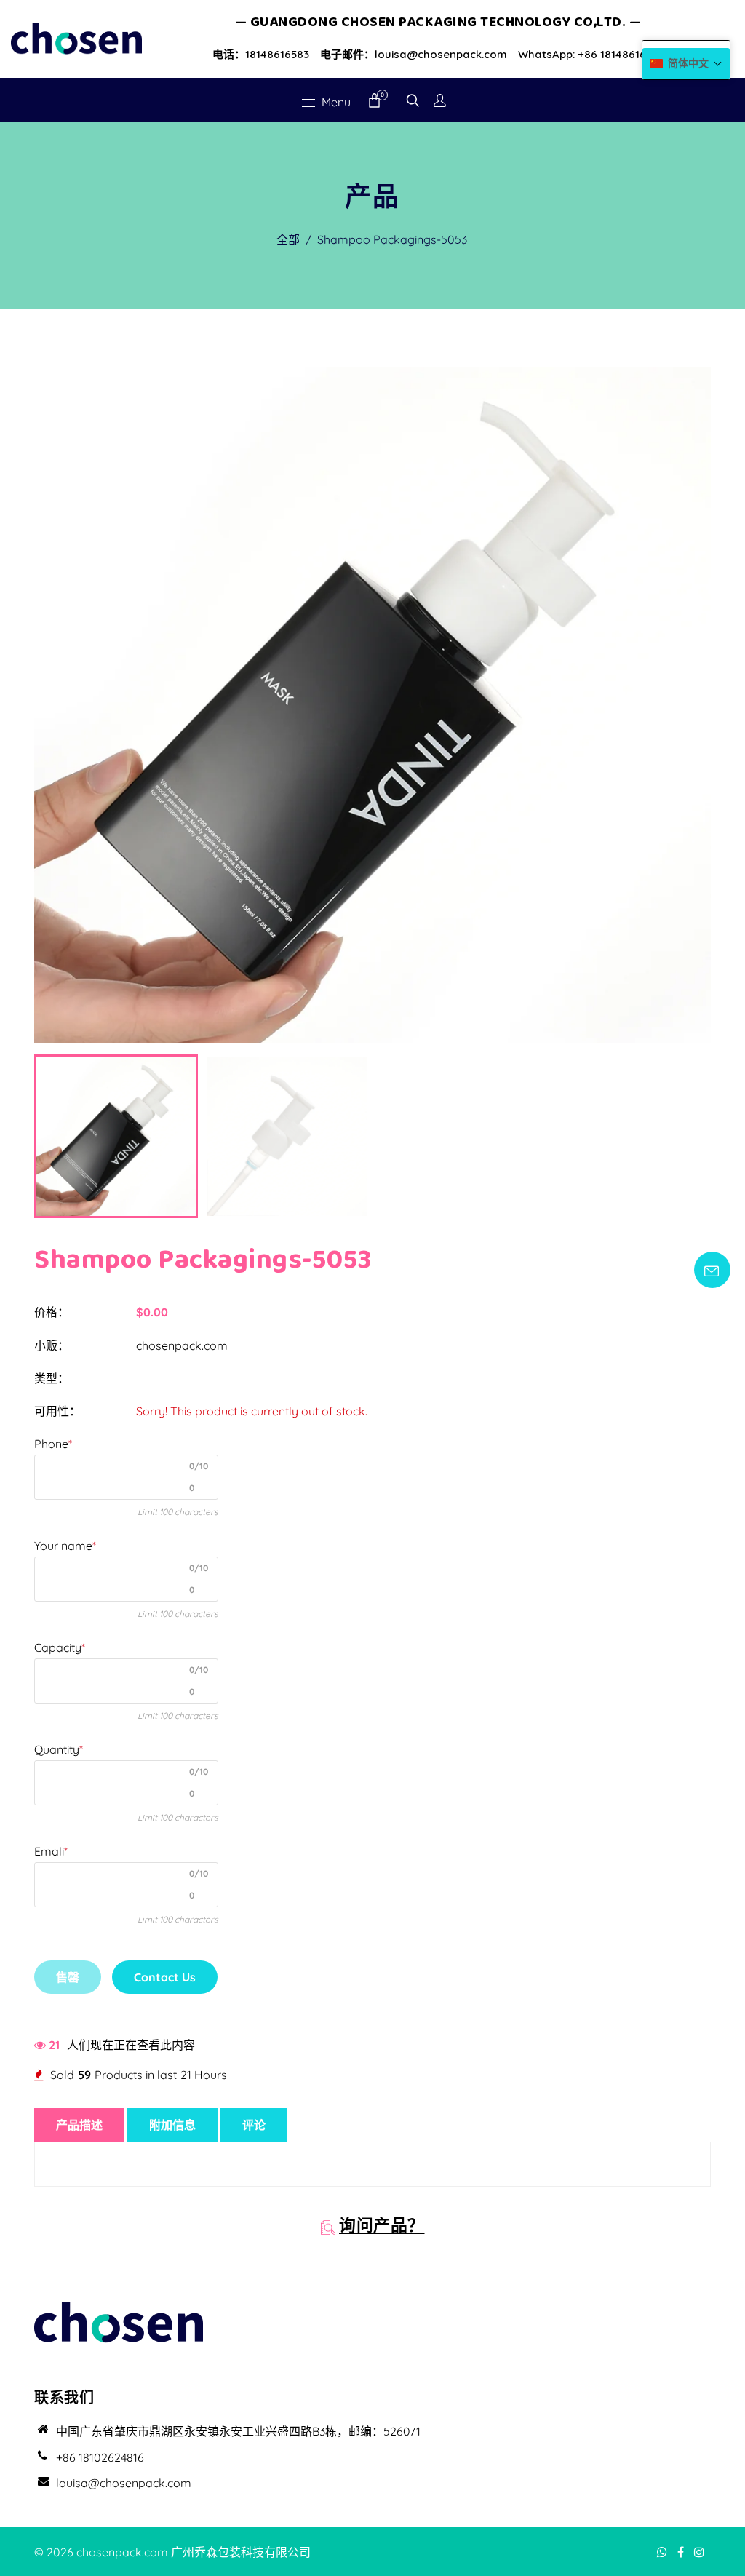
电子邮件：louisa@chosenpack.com (414, 54)
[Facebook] (682, 2552)
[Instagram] (701, 2552)
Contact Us (165, 1977)
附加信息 (172, 2125)
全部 (288, 239)
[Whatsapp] (664, 2552)
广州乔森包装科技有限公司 (241, 2552)
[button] (686, 64)
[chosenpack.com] (76, 37)
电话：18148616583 (261, 54)
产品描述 (79, 2125)
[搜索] (413, 102)
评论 (254, 2125)
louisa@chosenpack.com (124, 2483)
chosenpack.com (182, 1345)
